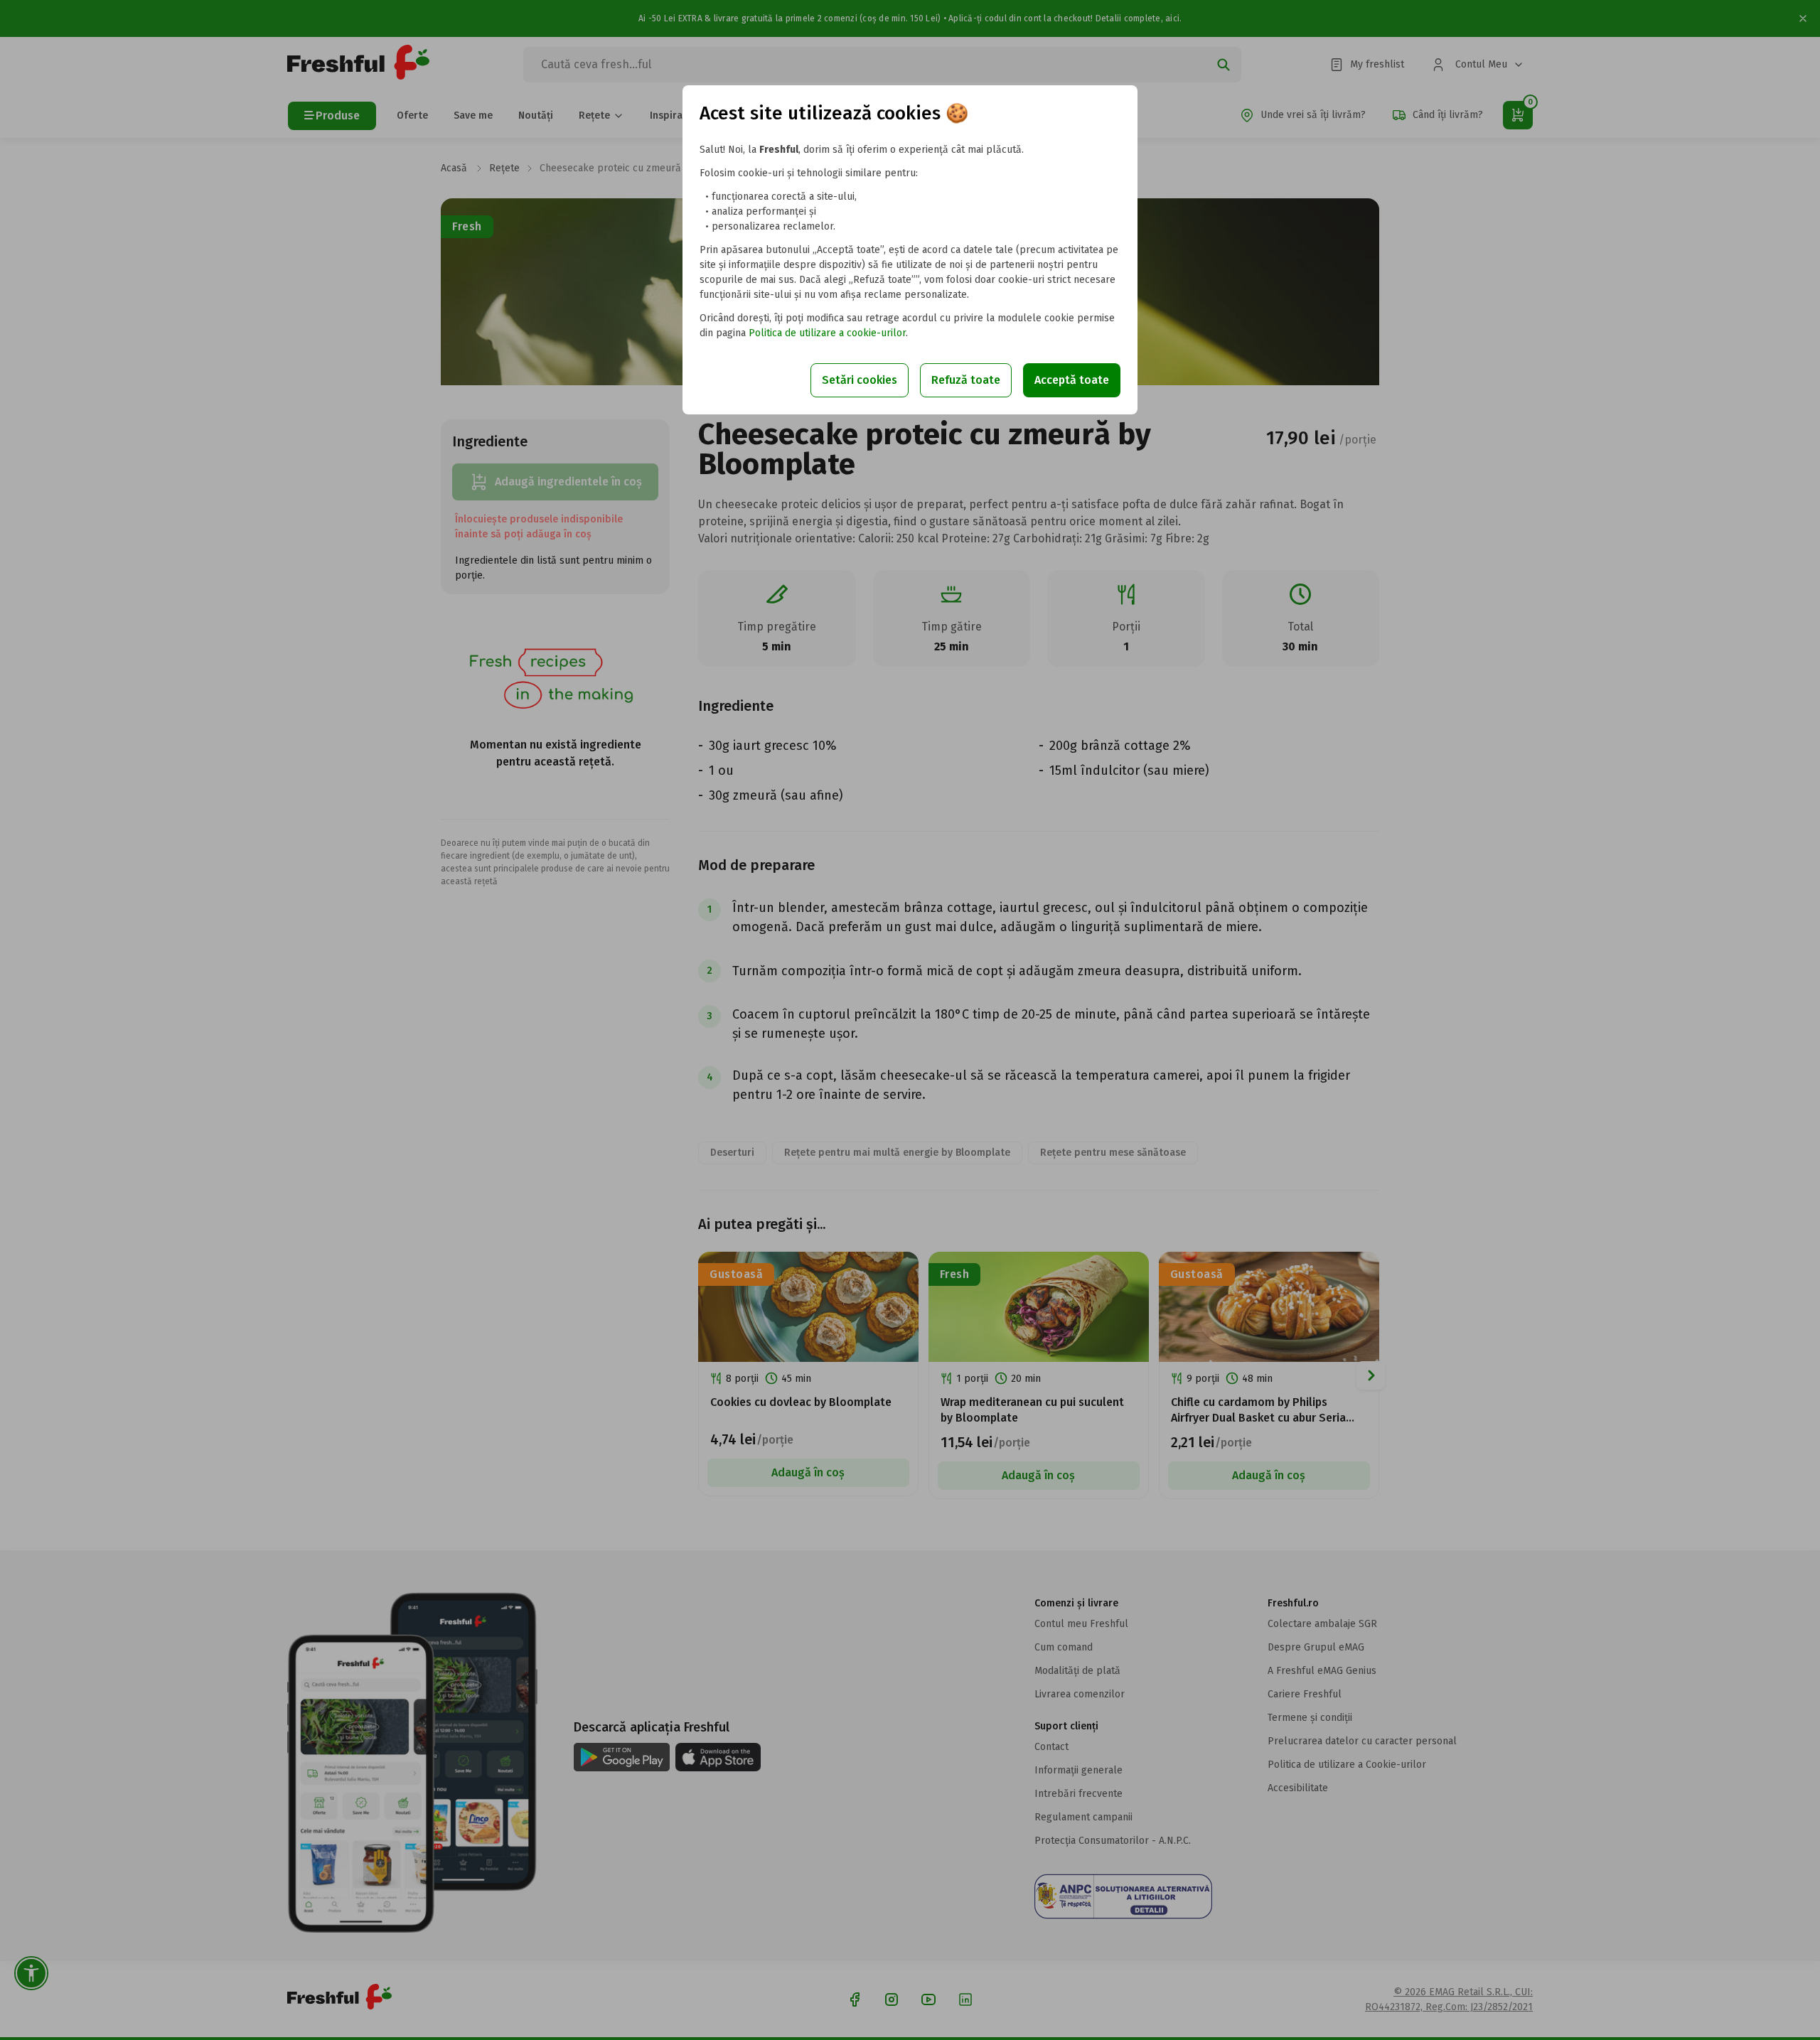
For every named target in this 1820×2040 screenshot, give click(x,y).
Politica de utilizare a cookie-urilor (827, 333)
